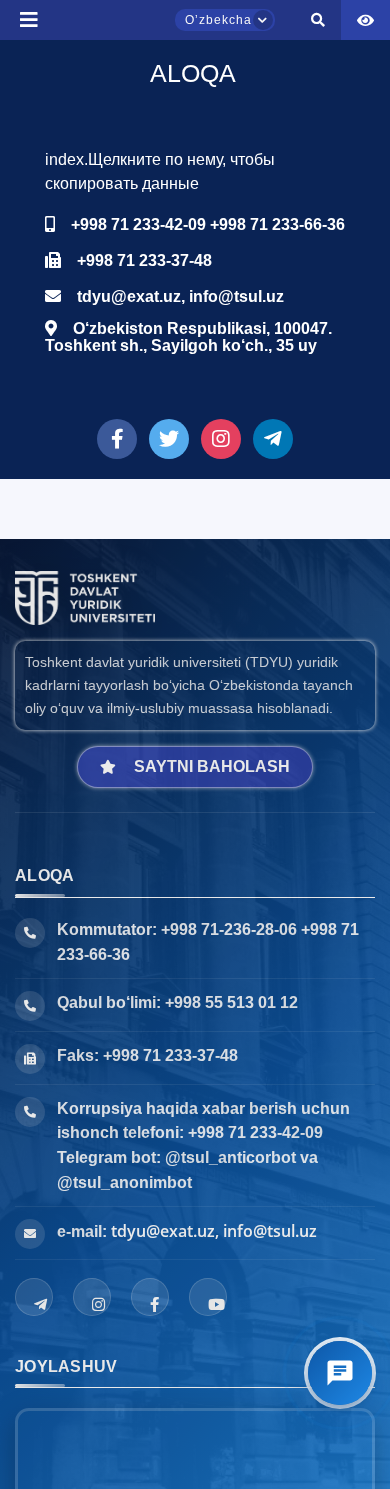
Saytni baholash (212, 766)
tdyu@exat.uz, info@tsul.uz (214, 1231)
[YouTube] (208, 1297)
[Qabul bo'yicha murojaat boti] (340, 1373)
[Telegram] (34, 1297)
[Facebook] (150, 1297)
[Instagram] (92, 1297)
